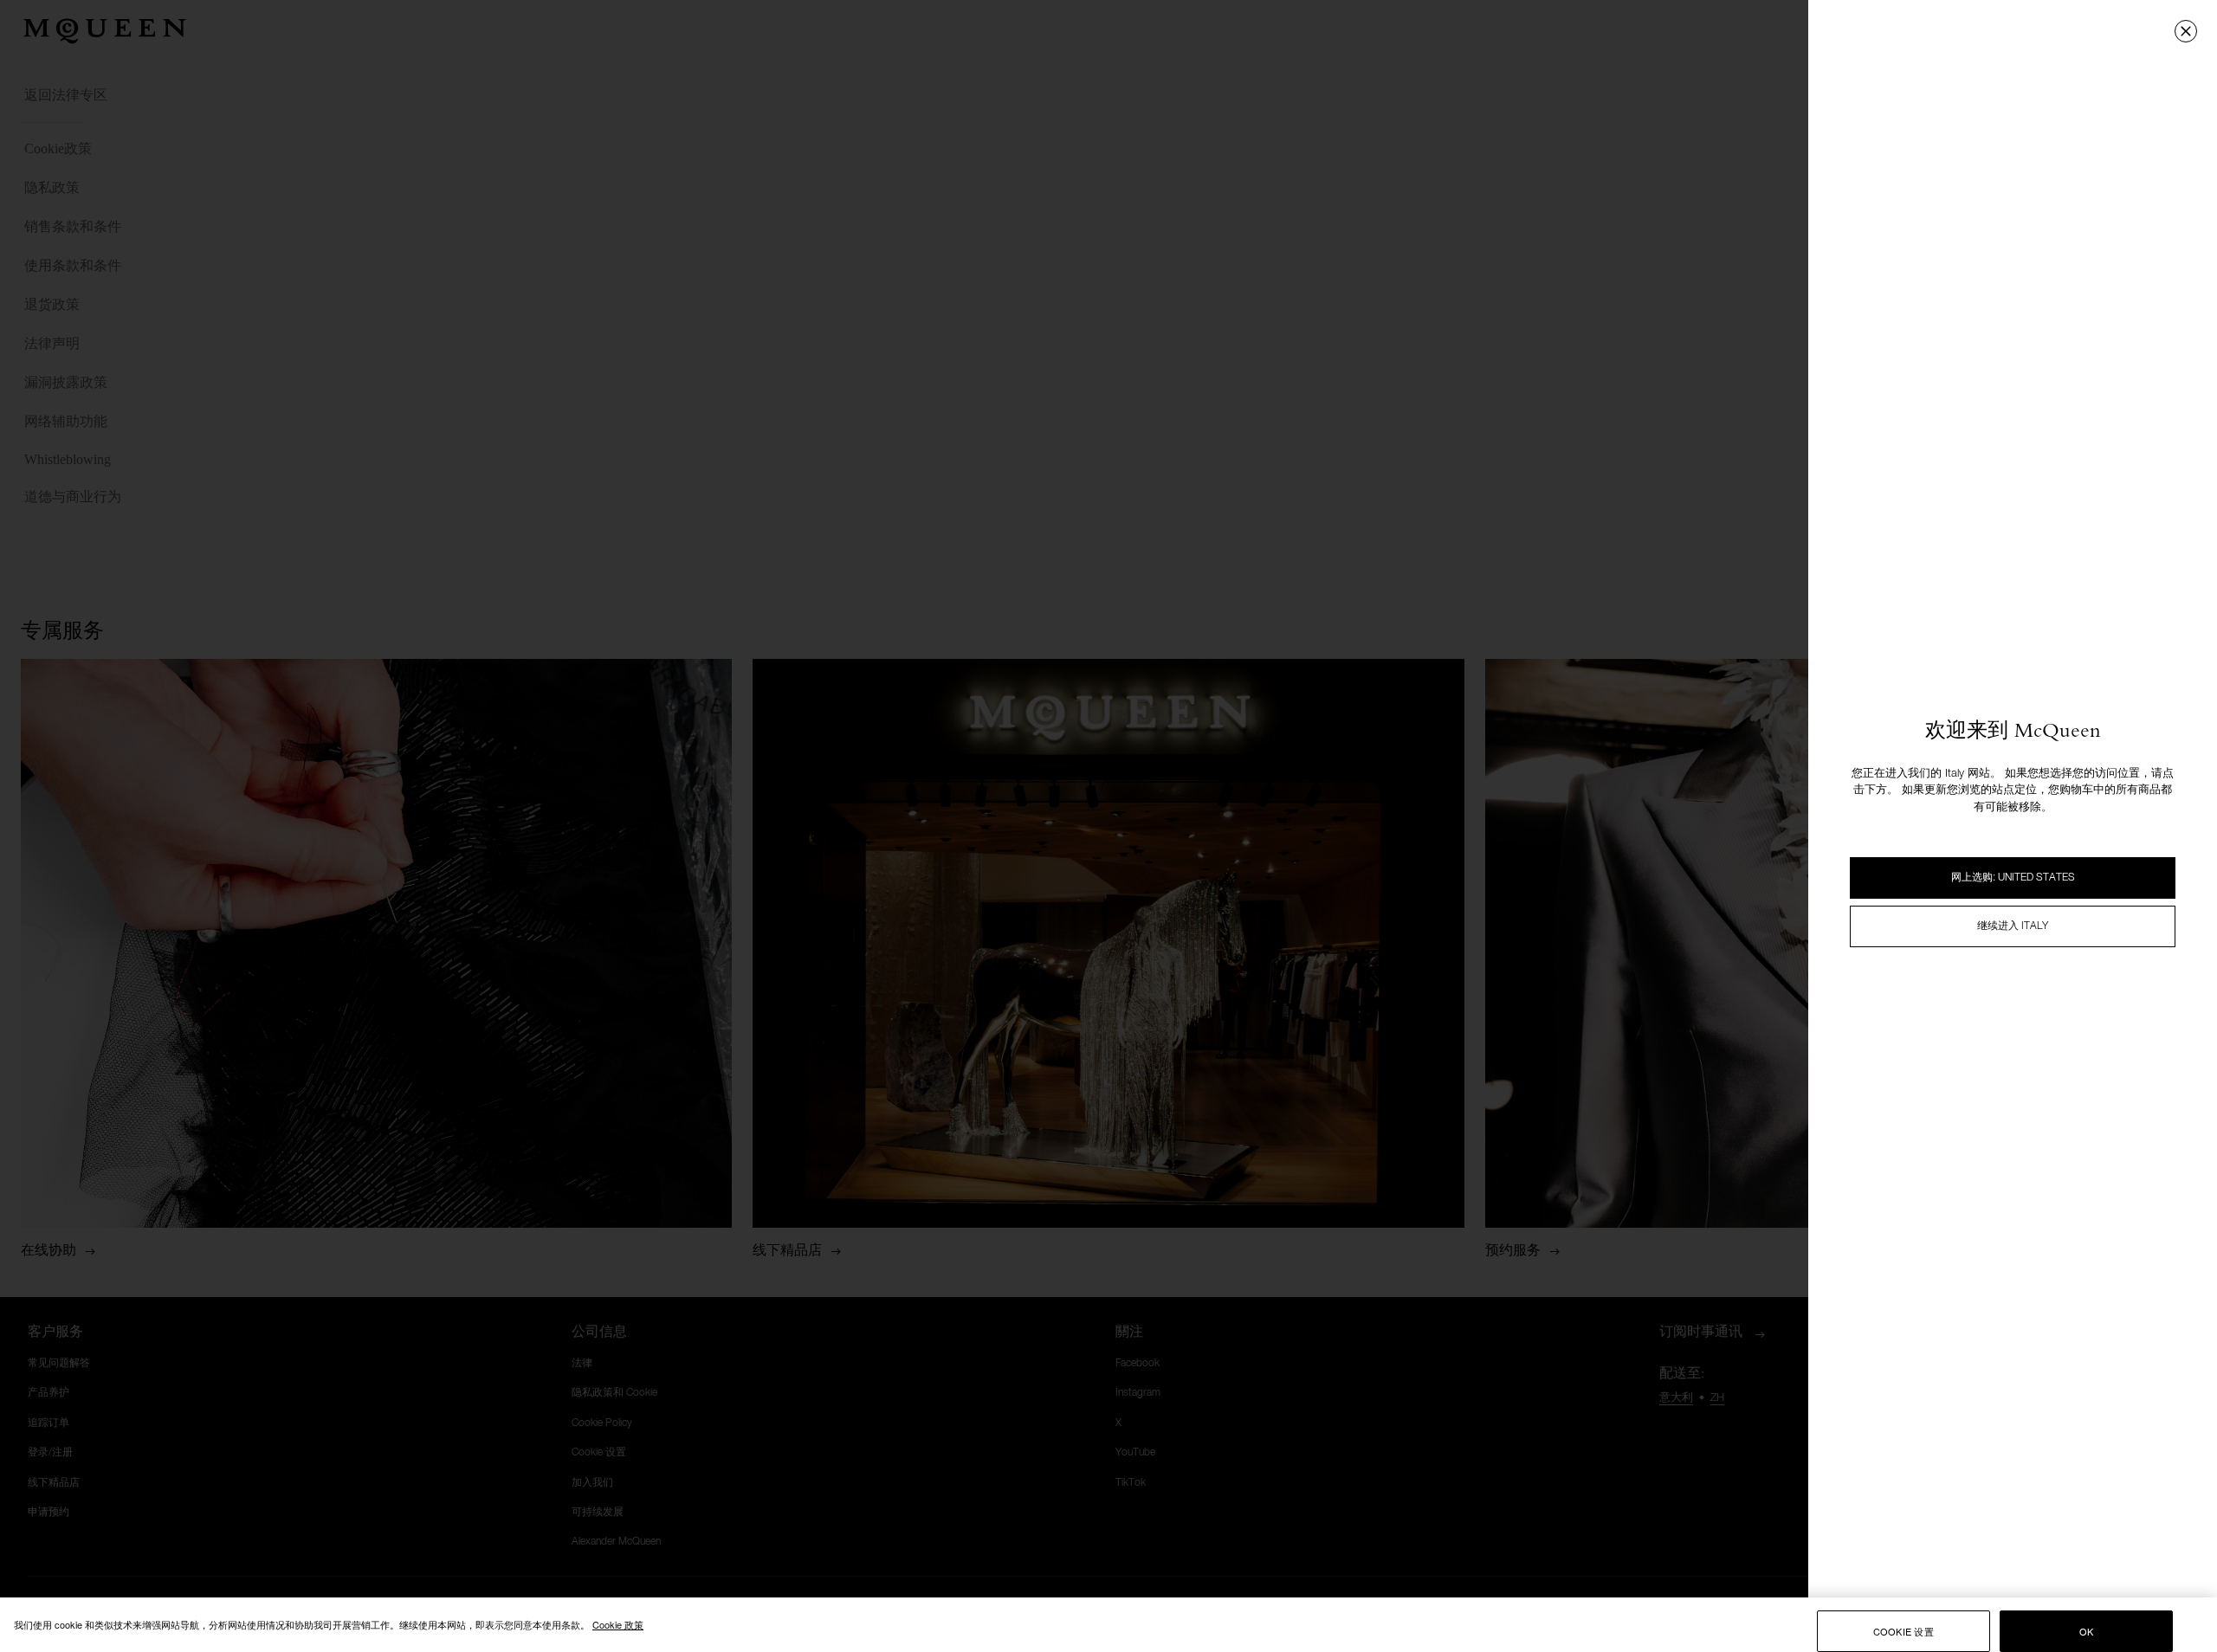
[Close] (2186, 31)
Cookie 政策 (618, 1624)
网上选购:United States (2013, 878)
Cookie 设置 (1904, 1631)
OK (2086, 1631)
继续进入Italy (2013, 926)
